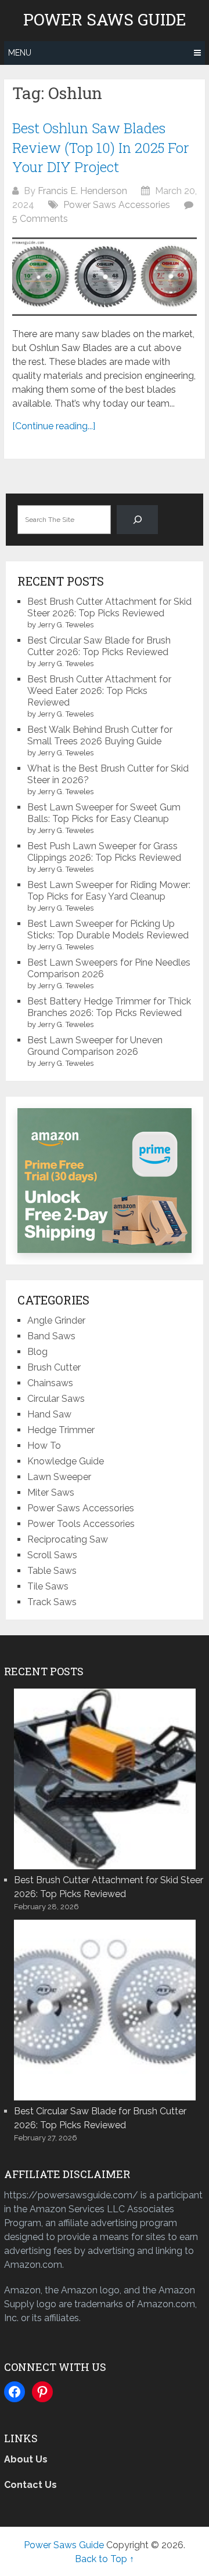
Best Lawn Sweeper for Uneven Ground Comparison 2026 (95, 1046)
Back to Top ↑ (105, 2559)
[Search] (137, 519)
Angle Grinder (56, 1320)
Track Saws (52, 1602)
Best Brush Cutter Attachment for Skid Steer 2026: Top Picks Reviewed (109, 607)
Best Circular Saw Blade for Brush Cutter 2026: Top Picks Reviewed (99, 646)
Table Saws (52, 1571)
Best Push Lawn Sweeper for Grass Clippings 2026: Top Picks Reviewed (104, 852)
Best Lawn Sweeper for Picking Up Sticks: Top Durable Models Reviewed (108, 929)
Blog (37, 1352)
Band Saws (51, 1336)
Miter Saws (51, 1492)
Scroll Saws (52, 1555)
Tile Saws (48, 1586)
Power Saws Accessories (117, 205)
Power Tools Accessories (81, 1524)
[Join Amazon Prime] (105, 1181)
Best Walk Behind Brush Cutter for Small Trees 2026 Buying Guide (100, 735)
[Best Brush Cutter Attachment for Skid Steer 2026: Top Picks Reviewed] (105, 1778)
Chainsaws (50, 1383)
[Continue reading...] (54, 426)
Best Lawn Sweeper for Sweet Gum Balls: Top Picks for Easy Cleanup (104, 813)
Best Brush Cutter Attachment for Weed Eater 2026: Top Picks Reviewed (99, 691)
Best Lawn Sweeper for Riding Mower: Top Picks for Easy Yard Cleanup (109, 891)
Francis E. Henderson (82, 191)
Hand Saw (49, 1414)
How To (44, 1446)
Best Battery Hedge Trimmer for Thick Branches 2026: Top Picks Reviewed (109, 1007)
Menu (20, 53)
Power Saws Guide (105, 20)
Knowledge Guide (66, 1461)
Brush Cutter (54, 1367)
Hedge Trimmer (61, 1430)
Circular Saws (56, 1399)
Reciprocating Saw (68, 1539)
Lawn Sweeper (59, 1477)
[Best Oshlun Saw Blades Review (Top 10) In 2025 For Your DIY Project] (105, 277)
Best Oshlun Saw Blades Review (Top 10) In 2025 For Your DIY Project (101, 147)
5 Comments (40, 219)
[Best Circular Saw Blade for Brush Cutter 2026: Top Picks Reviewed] (105, 2009)
